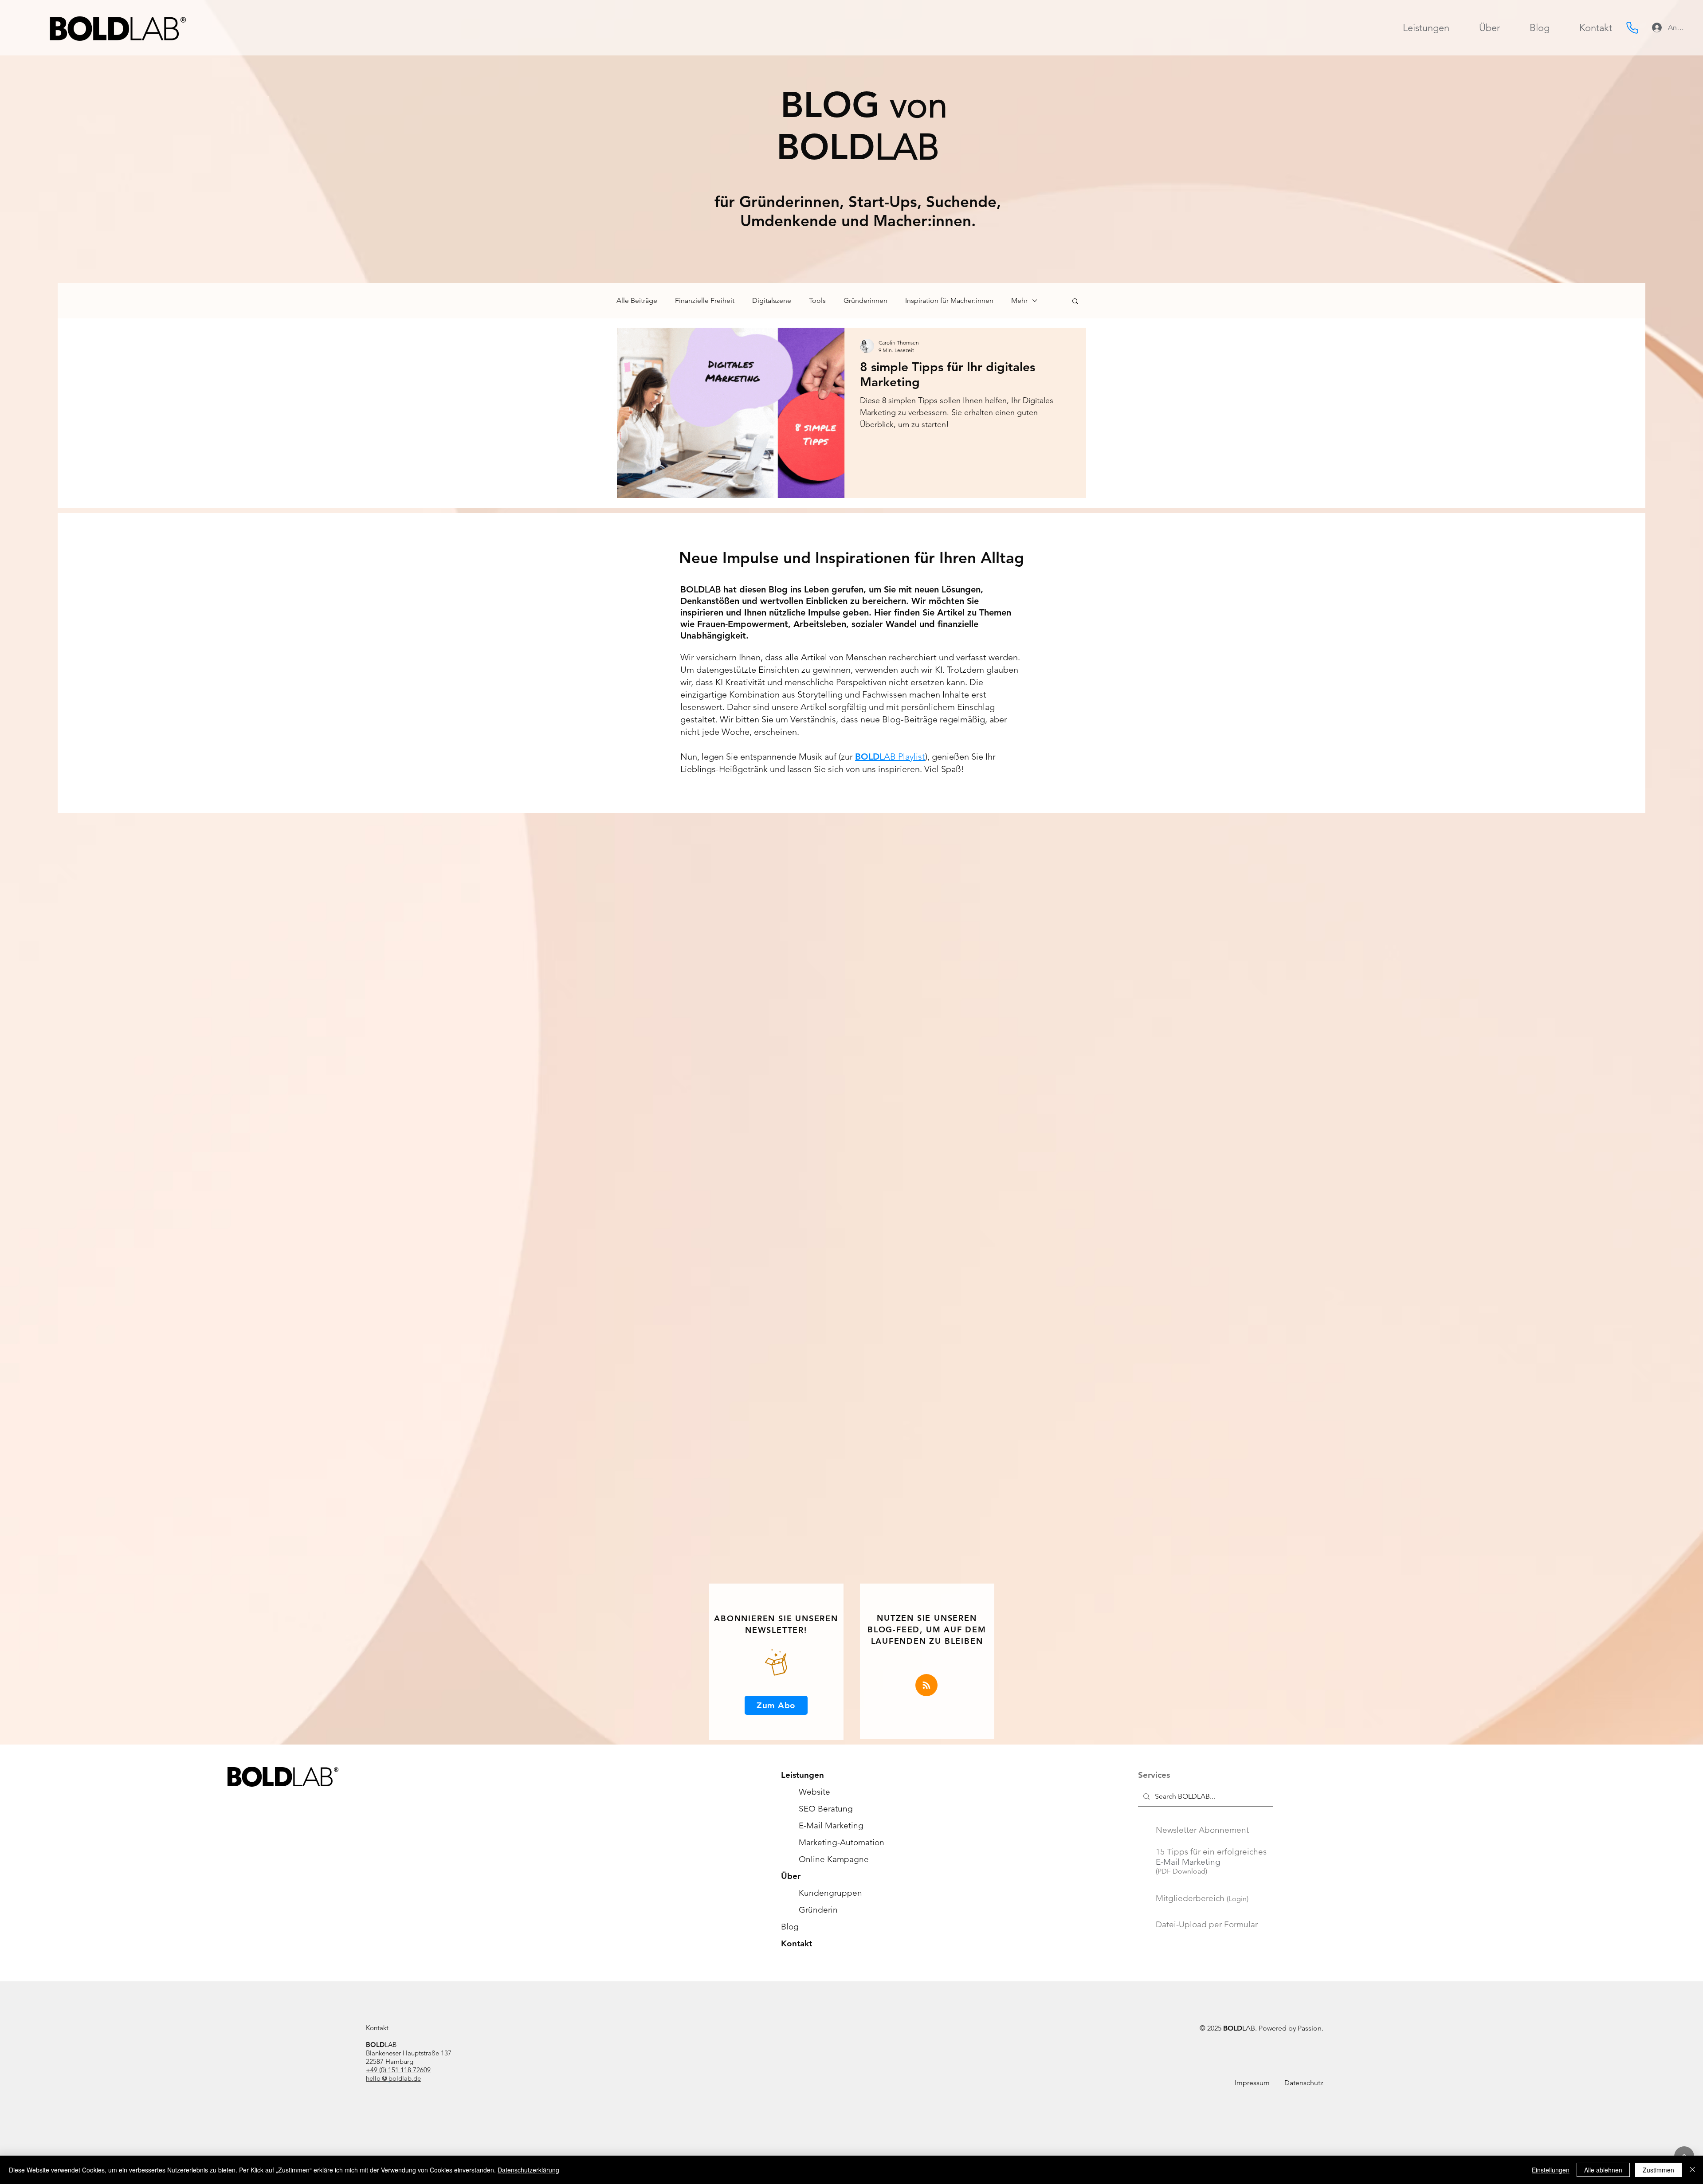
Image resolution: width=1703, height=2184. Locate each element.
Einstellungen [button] (1551, 2170)
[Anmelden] (1656, 27)
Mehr (1019, 300)
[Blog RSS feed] (926, 1686)
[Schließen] (1692, 2170)
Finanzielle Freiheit (705, 300)
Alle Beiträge (637, 300)
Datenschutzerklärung (528, 2170)
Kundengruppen (830, 1893)
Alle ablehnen (1603, 2170)
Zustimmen (1658, 2170)
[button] (1075, 302)
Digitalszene (772, 300)
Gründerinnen (865, 300)
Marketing (831, 1825)
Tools (817, 300)
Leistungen (802, 1775)
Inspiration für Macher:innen (949, 300)
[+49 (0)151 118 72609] (1632, 27)
